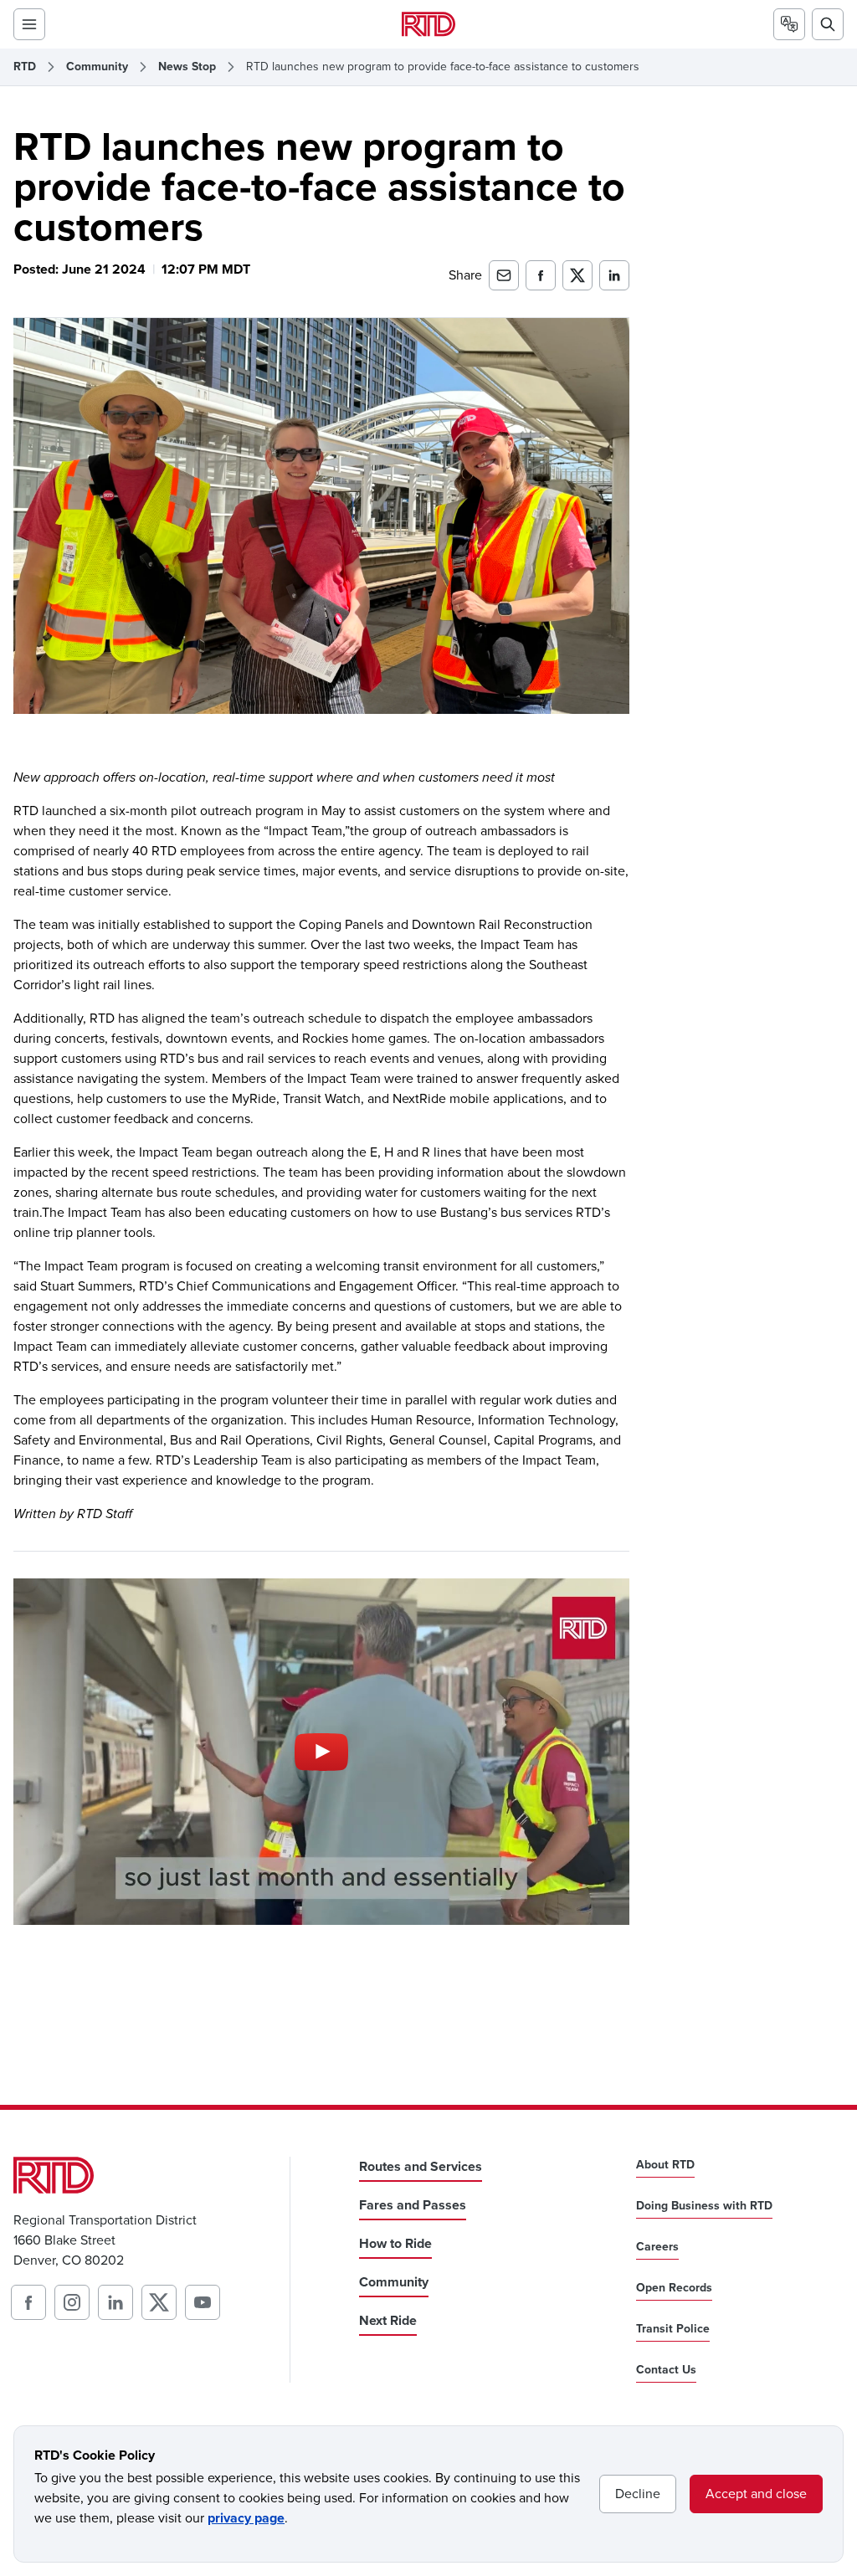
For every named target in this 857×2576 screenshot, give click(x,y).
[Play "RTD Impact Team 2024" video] (321, 1752)
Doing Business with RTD (704, 2206)
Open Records (674, 2288)
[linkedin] (115, 2302)
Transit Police (673, 2329)
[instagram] (72, 2302)
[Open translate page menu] (789, 24)
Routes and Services (421, 2166)
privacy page (246, 2518)
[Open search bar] (828, 24)
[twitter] (159, 2302)
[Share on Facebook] (541, 275)
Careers (657, 2247)
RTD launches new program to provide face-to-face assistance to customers (443, 67)
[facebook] (28, 2302)
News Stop (187, 67)
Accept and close (756, 2494)
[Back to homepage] (428, 24)
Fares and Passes (413, 2205)
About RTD (665, 2165)
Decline (638, 2494)
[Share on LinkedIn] (614, 275)
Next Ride (388, 2320)
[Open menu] (29, 24)
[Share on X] (577, 275)
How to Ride (395, 2243)
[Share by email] (504, 275)
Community (97, 67)
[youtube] (203, 2302)
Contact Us (666, 2370)
